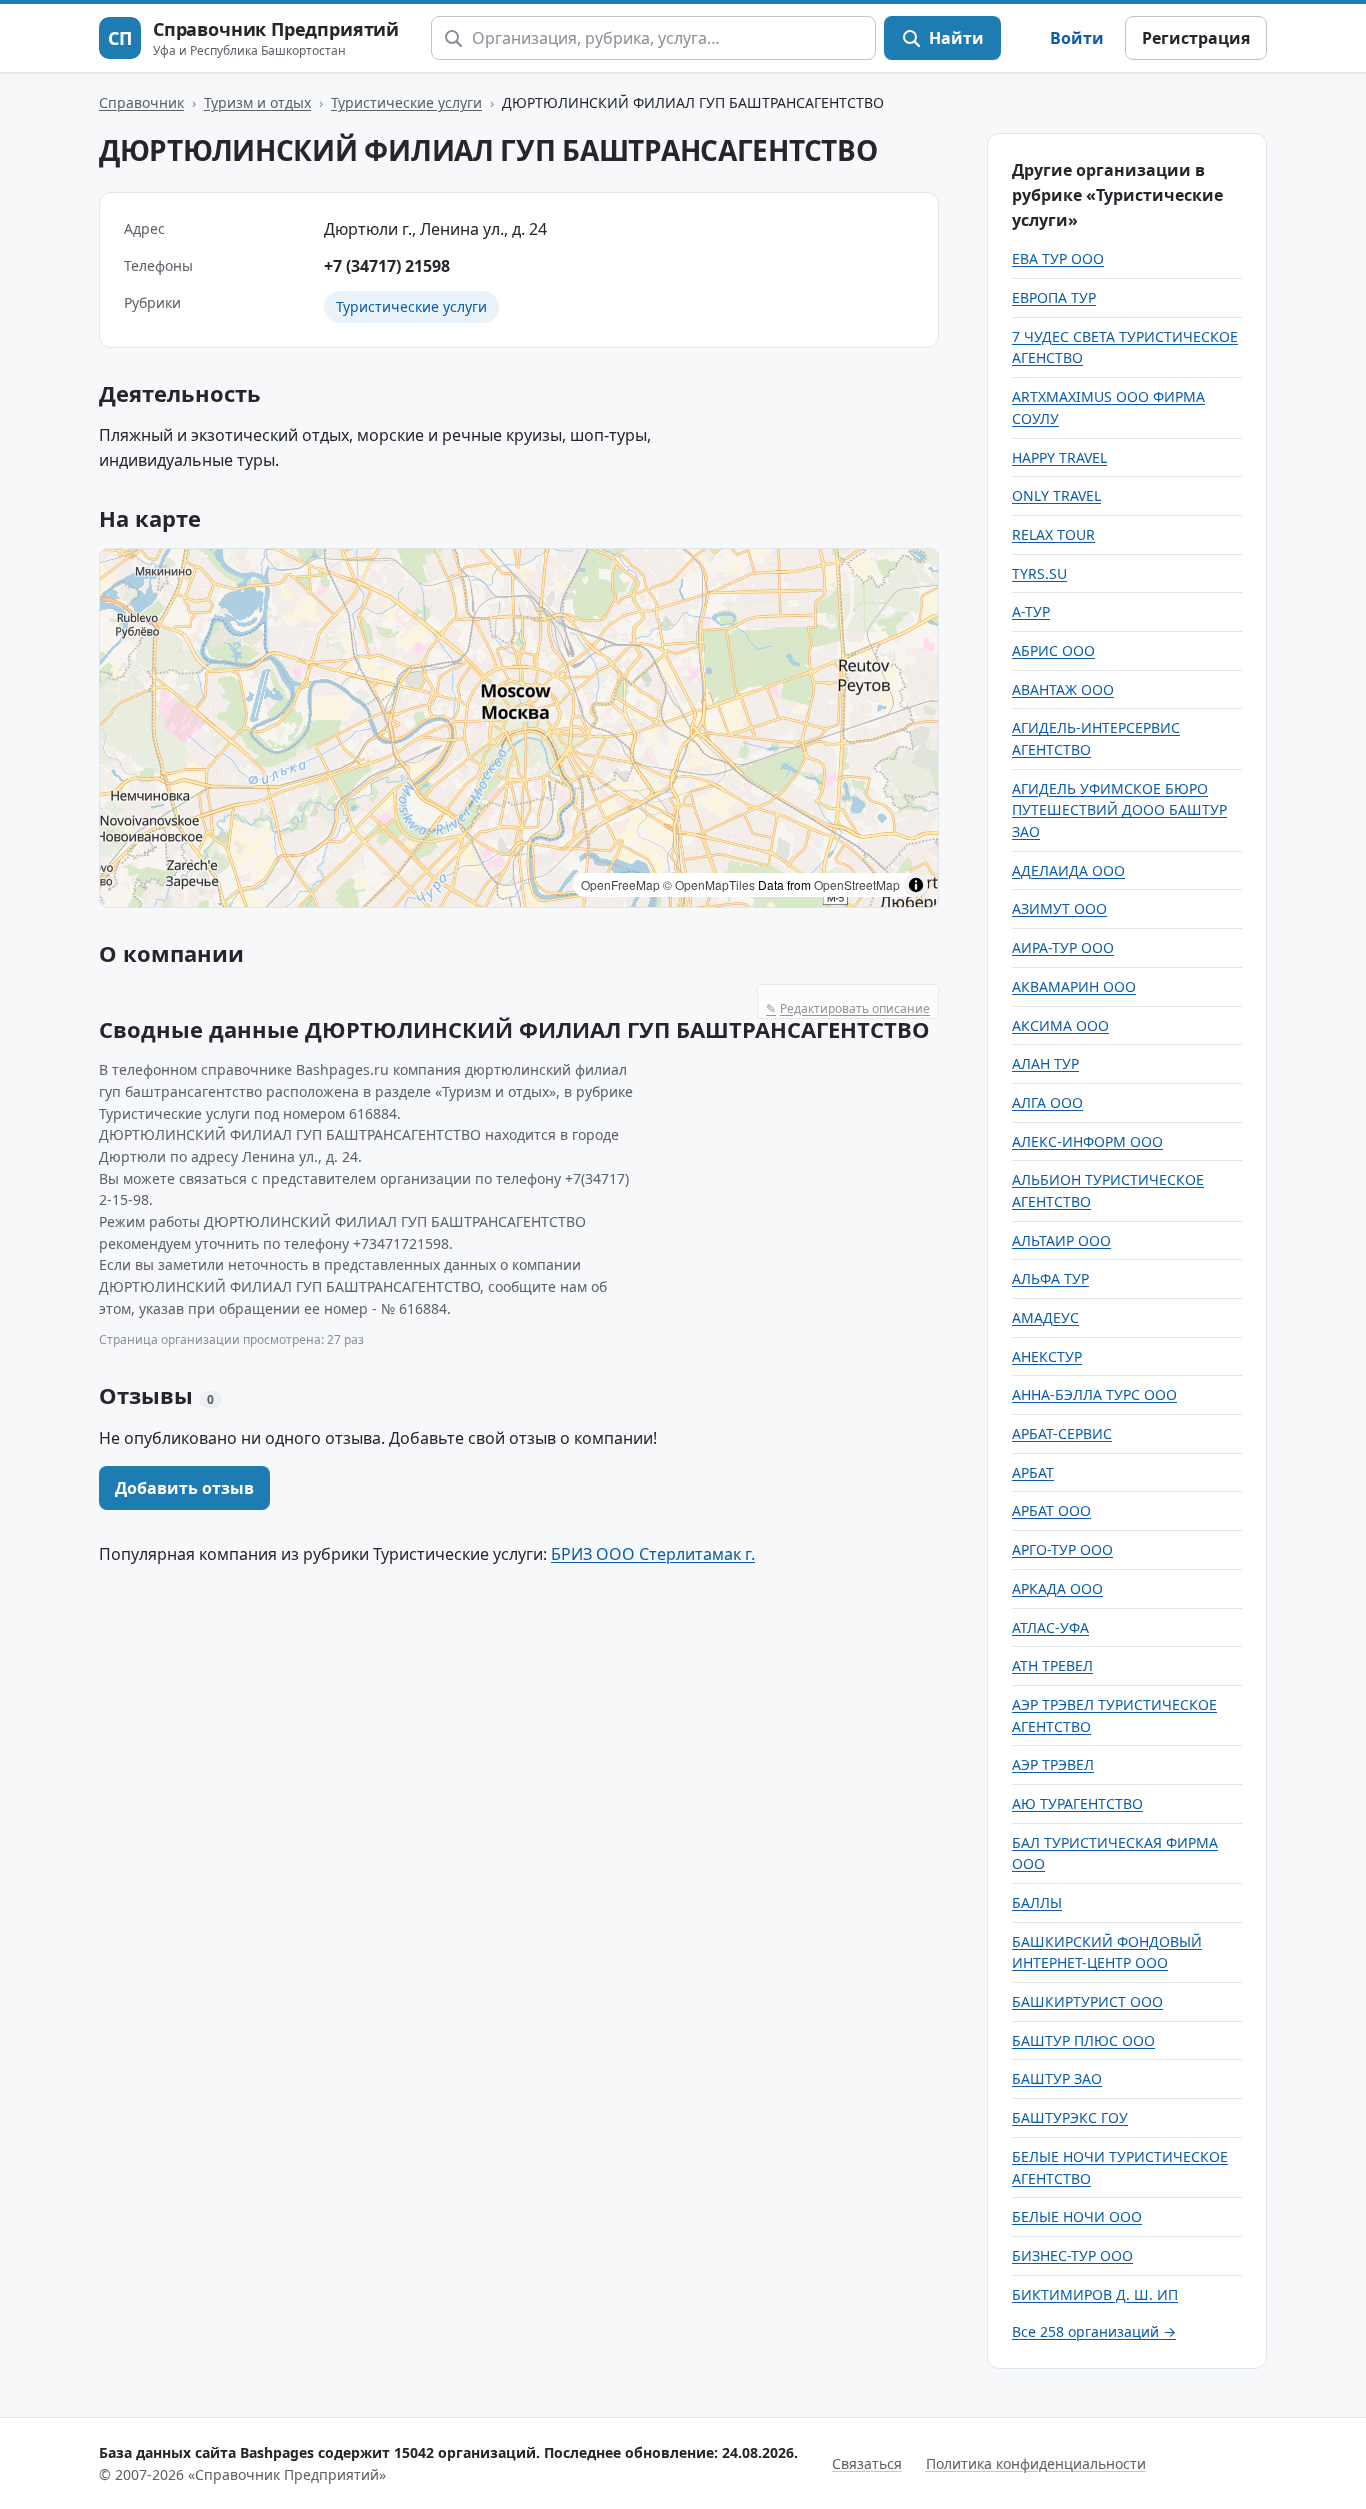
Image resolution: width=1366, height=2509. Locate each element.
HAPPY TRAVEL (1059, 457)
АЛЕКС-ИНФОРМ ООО (1087, 1141)
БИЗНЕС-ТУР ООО (1072, 2255)
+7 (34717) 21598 (387, 266)
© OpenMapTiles (709, 884)
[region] (519, 728)
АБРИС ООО (1053, 650)
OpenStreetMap (857, 884)
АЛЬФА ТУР (1050, 1278)
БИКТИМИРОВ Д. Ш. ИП (1095, 2294)
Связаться (867, 2463)
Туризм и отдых (257, 102)
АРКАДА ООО (1057, 1588)
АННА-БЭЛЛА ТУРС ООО (1094, 1394)
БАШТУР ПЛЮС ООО (1083, 2040)
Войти (1077, 38)
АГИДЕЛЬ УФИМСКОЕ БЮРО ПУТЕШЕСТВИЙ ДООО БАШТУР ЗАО (1119, 810)
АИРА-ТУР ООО (1063, 947)
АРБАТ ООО (1051, 1510)
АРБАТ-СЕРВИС (1062, 1433)
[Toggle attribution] (916, 885)
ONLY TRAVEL (1056, 495)
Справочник (141, 102)
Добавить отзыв (184, 1488)
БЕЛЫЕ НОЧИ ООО (1077, 2216)
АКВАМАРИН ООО (1074, 986)
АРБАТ (1033, 1472)
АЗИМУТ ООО (1059, 908)
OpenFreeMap (620, 884)
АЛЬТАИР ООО (1061, 1240)
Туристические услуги (406, 102)
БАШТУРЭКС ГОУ (1070, 2117)
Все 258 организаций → (1094, 2331)
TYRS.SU (1039, 573)
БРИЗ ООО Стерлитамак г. (653, 1554)
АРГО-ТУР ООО (1062, 1549)
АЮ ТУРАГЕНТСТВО (1077, 1803)
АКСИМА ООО (1060, 1025)
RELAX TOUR (1053, 534)
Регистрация (1196, 38)
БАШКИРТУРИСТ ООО (1087, 2001)
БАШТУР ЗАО (1057, 2078)
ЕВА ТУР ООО (1058, 258)
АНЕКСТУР (1047, 1356)
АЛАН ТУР (1045, 1063)
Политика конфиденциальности (1036, 2463)
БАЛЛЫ (1037, 1902)
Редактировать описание (848, 1008)
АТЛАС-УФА (1050, 1627)
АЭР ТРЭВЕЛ (1053, 1764)
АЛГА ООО (1047, 1102)
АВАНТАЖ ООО (1063, 689)
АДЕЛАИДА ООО (1068, 870)
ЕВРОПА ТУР (1054, 297)
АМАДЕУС (1045, 1317)
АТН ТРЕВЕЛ (1052, 1665)
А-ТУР (1031, 611)
